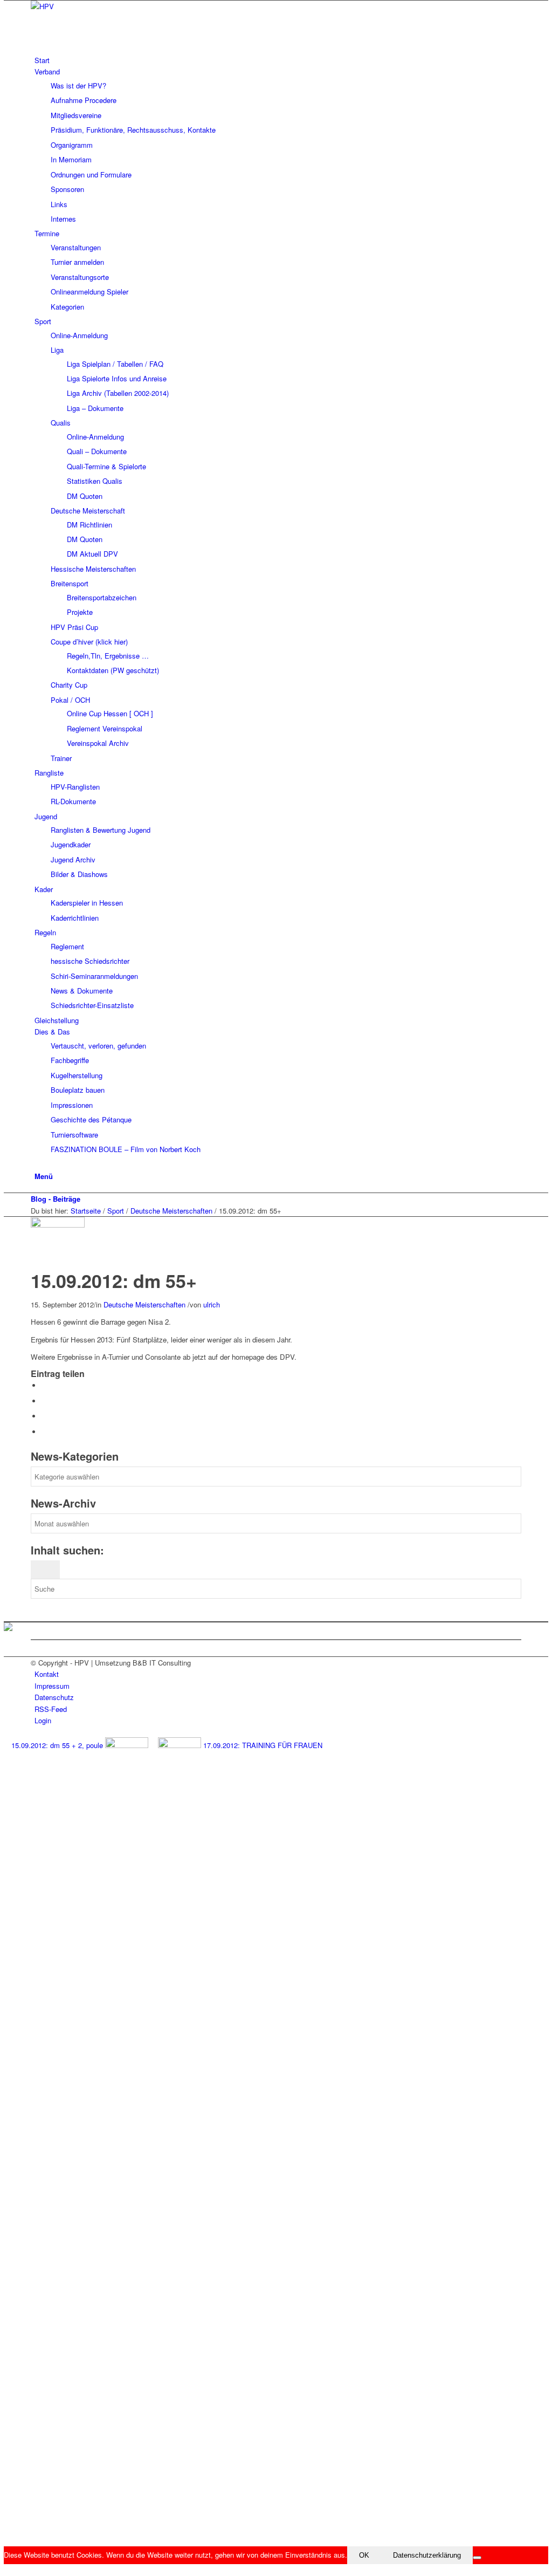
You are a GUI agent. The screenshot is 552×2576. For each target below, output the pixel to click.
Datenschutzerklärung (427, 2555)
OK (364, 2555)
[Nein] (477, 2558)
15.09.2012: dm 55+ (114, 1280)
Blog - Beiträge (56, 1199)
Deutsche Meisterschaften (171, 1211)
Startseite (86, 1211)
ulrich (212, 1304)
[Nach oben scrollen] (6, 2570)
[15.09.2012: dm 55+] (60, 1225)
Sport (116, 1211)
